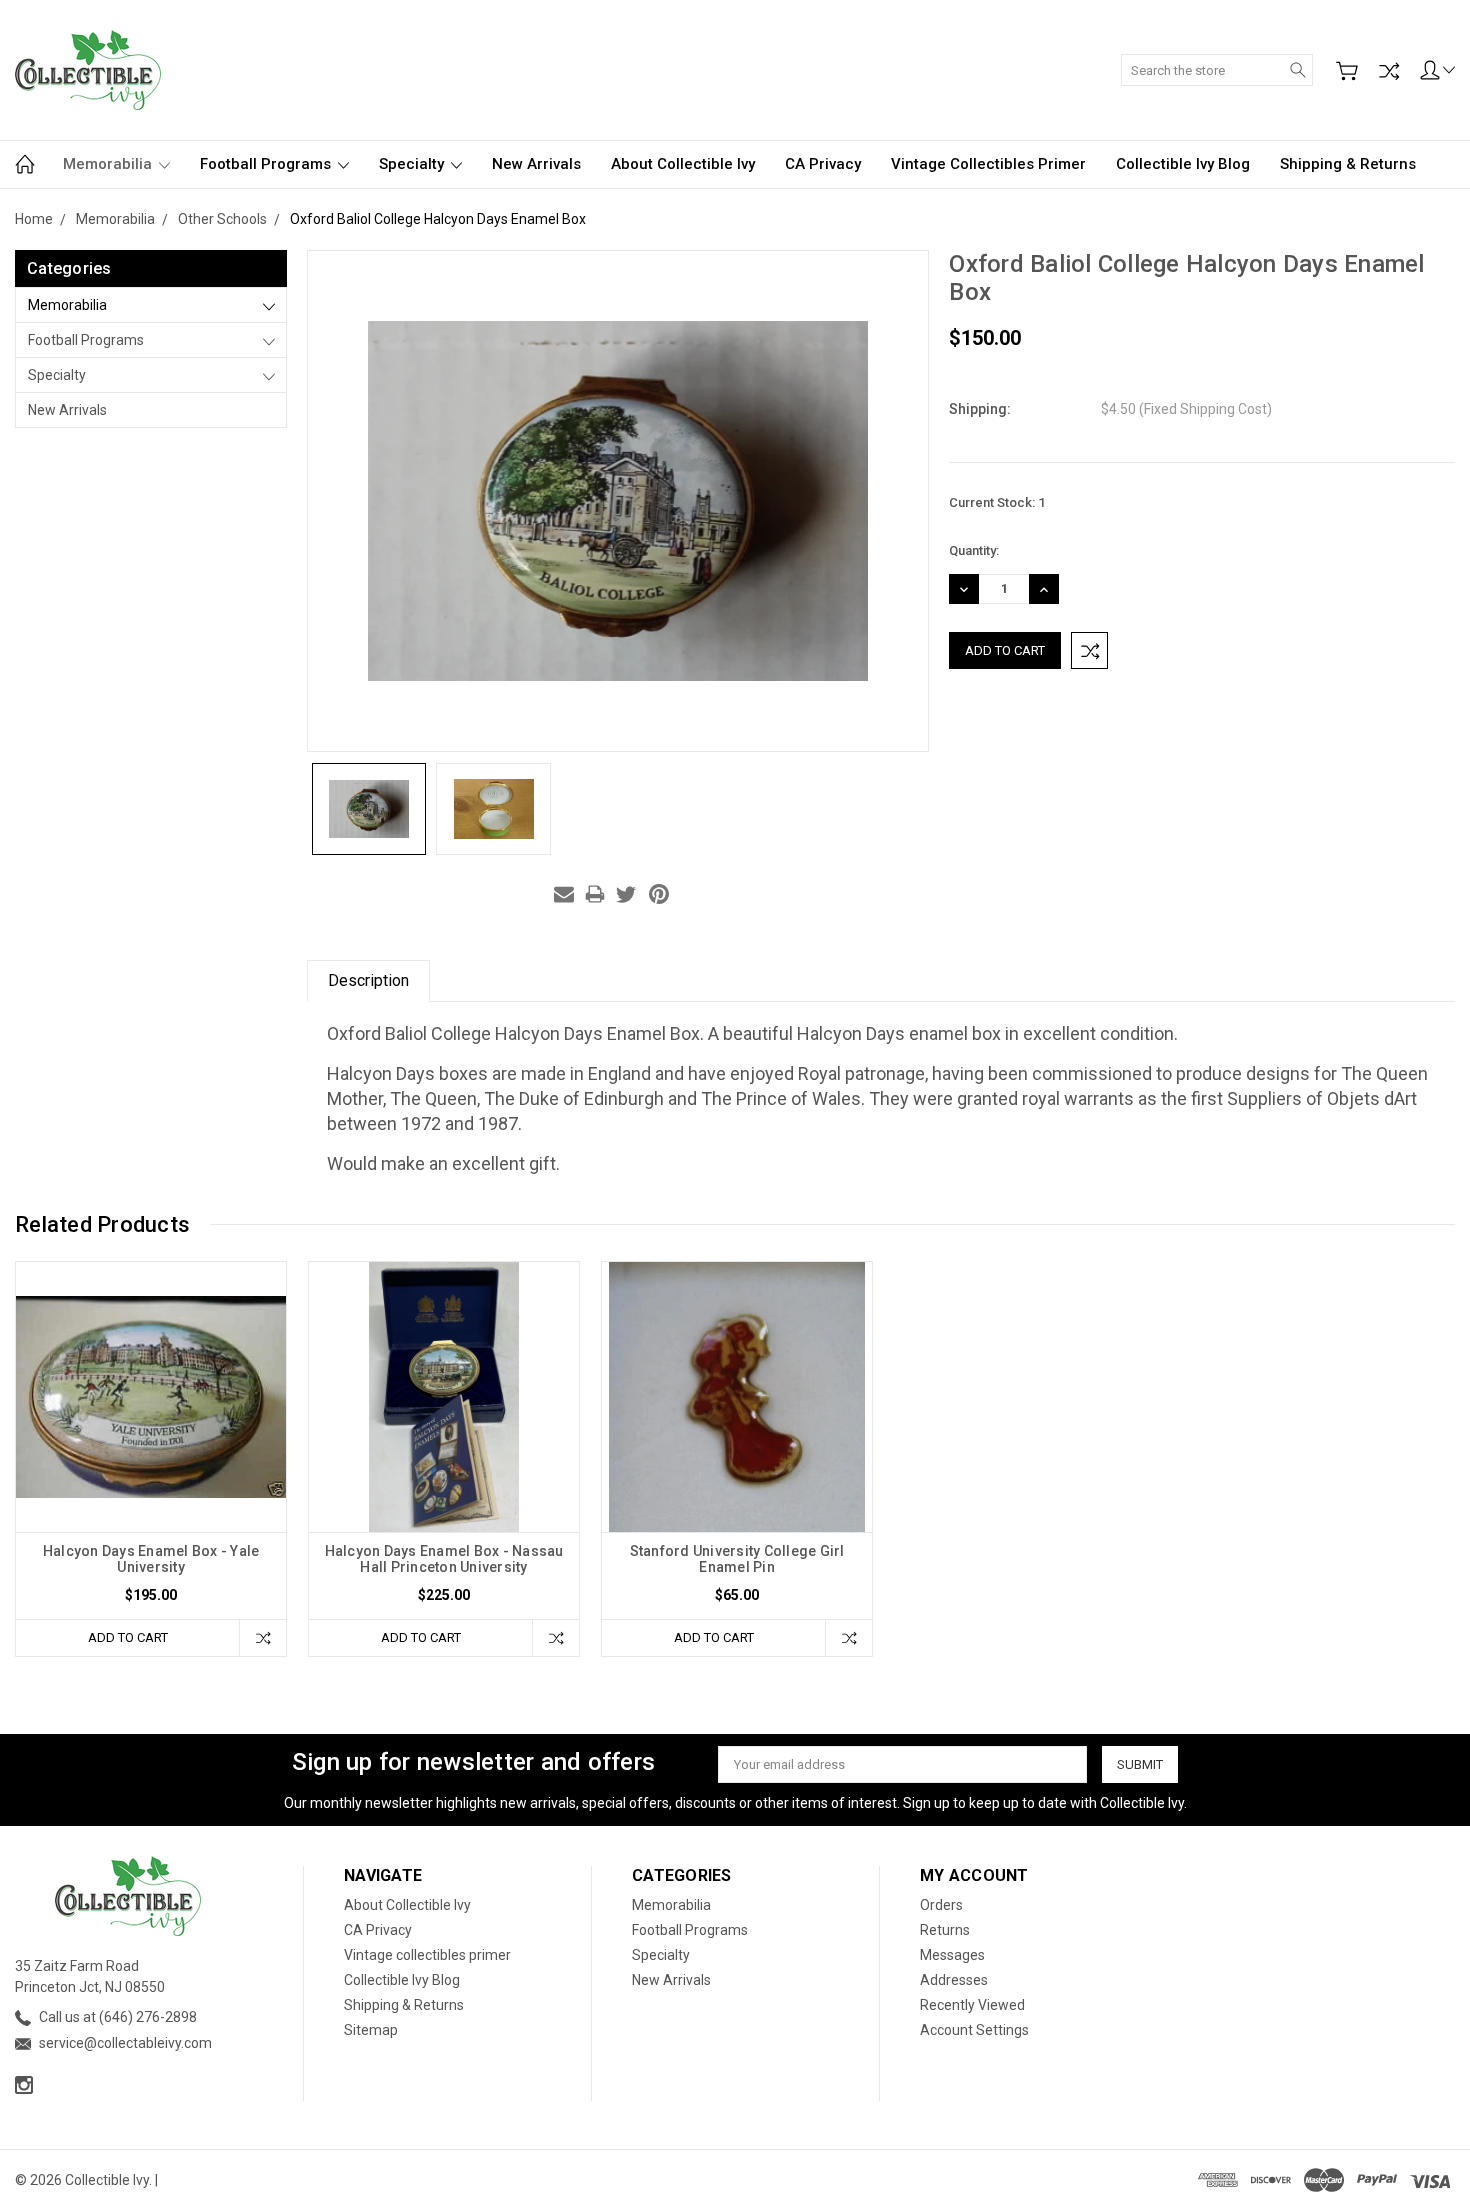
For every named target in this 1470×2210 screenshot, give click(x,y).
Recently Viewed (972, 2005)
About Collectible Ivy (683, 164)
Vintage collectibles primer (988, 164)
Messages (952, 1955)
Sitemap (371, 2030)
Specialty (413, 164)
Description (368, 980)
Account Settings (974, 2030)
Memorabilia (109, 164)
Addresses (954, 1980)
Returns (945, 1930)
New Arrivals (536, 164)
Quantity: (974, 550)
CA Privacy (823, 164)
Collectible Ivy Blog (1183, 164)
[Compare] (1389, 71)
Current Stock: (997, 502)
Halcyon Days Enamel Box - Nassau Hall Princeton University (444, 1559)
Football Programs (267, 164)
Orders (941, 1905)
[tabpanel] (151, 1459)
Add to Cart (128, 1637)
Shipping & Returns (1348, 164)
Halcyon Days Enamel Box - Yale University (151, 1559)
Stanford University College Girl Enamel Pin (737, 1559)
